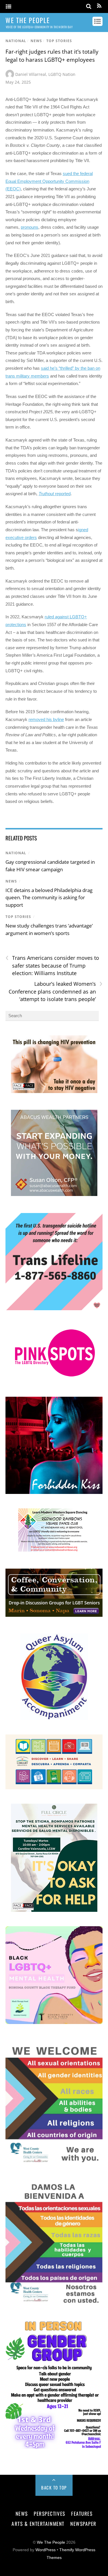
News (36, 41)
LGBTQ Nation (62, 74)
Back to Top (54, 2487)
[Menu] (8, 7)
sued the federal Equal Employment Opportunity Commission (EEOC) (49, 181)
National (16, 41)
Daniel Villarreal (31, 74)
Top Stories (59, 41)
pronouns (30, 227)
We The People (51, 2542)
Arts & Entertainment (38, 2524)
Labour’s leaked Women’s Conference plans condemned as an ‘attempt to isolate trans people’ (56, 991)
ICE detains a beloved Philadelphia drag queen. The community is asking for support (49, 898)
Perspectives (49, 2513)
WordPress (46, 2550)
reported (55, 494)
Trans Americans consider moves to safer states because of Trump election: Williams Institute (52, 965)
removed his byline (46, 719)
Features (82, 2513)
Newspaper (83, 2524)
